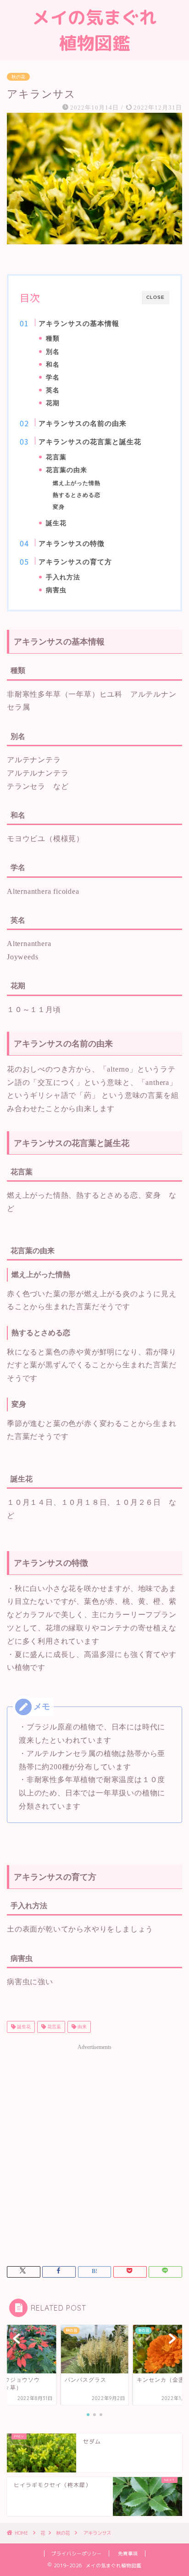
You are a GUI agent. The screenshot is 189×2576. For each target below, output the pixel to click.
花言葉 (53, 2027)
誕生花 (23, 2027)
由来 (81, 2027)
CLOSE (156, 297)
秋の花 (18, 77)
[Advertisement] (94, 2149)
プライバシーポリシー (77, 2554)
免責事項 (128, 2554)
